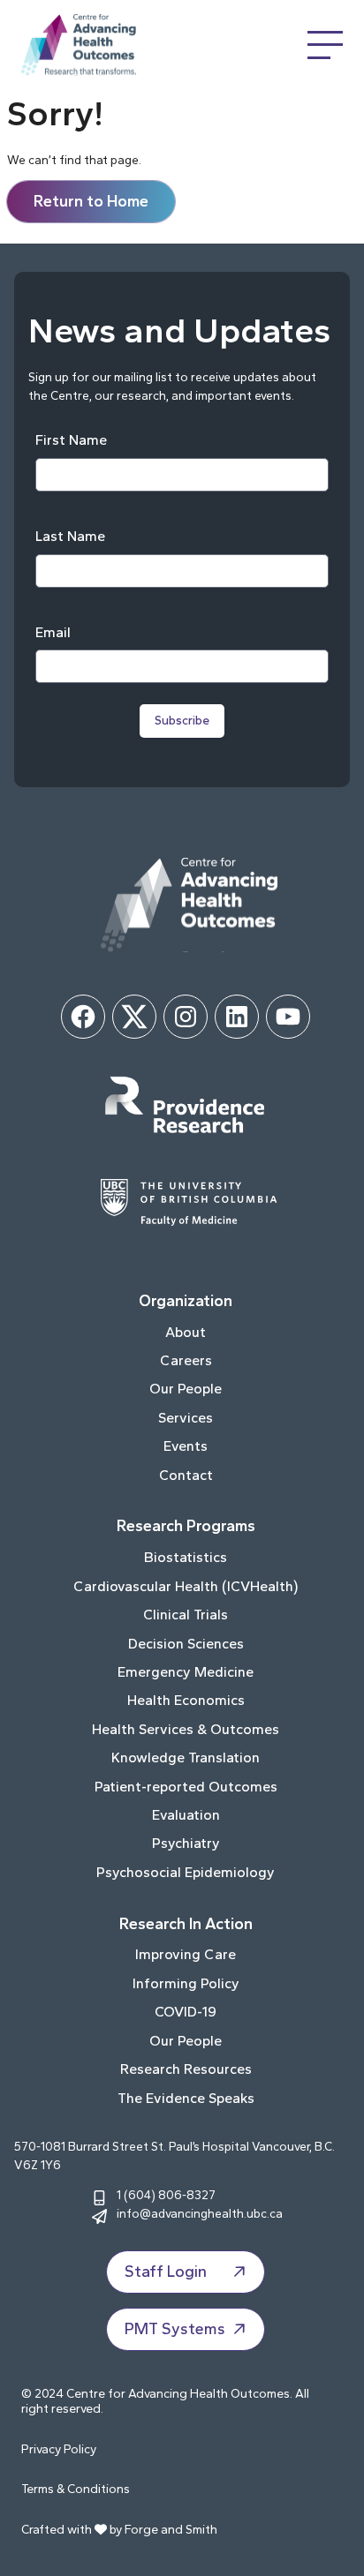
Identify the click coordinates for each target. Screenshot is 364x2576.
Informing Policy (186, 1983)
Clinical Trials (186, 1615)
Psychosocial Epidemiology (186, 1872)
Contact (186, 1475)
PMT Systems (175, 2329)
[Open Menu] (325, 45)
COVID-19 (186, 2012)
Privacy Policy (59, 2449)
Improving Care (186, 1954)
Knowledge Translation (186, 1757)
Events (186, 1446)
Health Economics (186, 1700)
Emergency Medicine (186, 1672)
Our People (186, 1389)
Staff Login (166, 2272)
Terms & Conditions (76, 2489)
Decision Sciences (186, 1644)
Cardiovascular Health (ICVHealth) (186, 1586)
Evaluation (186, 1815)
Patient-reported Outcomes (186, 1787)
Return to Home (91, 201)
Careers (186, 1360)
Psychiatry (186, 1843)
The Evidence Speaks (186, 2098)
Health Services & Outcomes (186, 1729)
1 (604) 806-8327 (166, 2195)
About (186, 1332)
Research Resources (186, 2069)
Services (186, 1418)
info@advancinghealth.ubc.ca (200, 2213)
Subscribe (182, 721)
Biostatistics (186, 1557)
